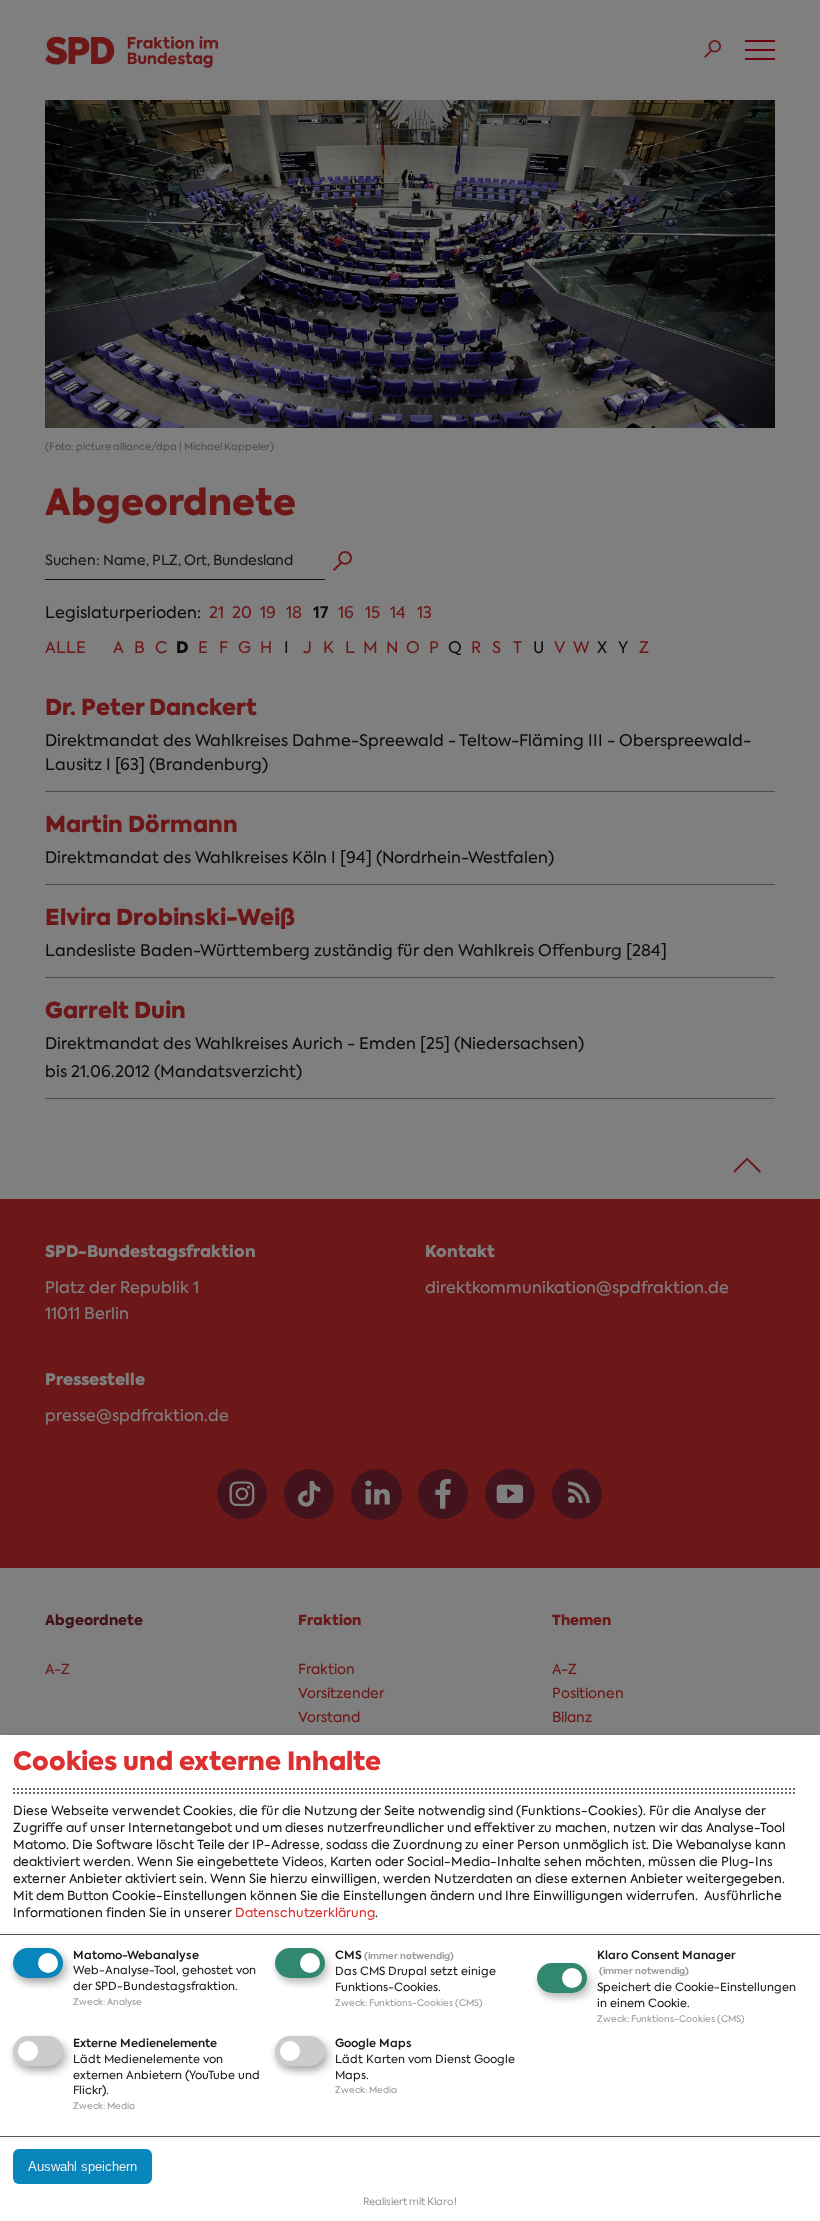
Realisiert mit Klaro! (410, 2201)
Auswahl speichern (82, 2166)
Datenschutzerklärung (305, 1912)
